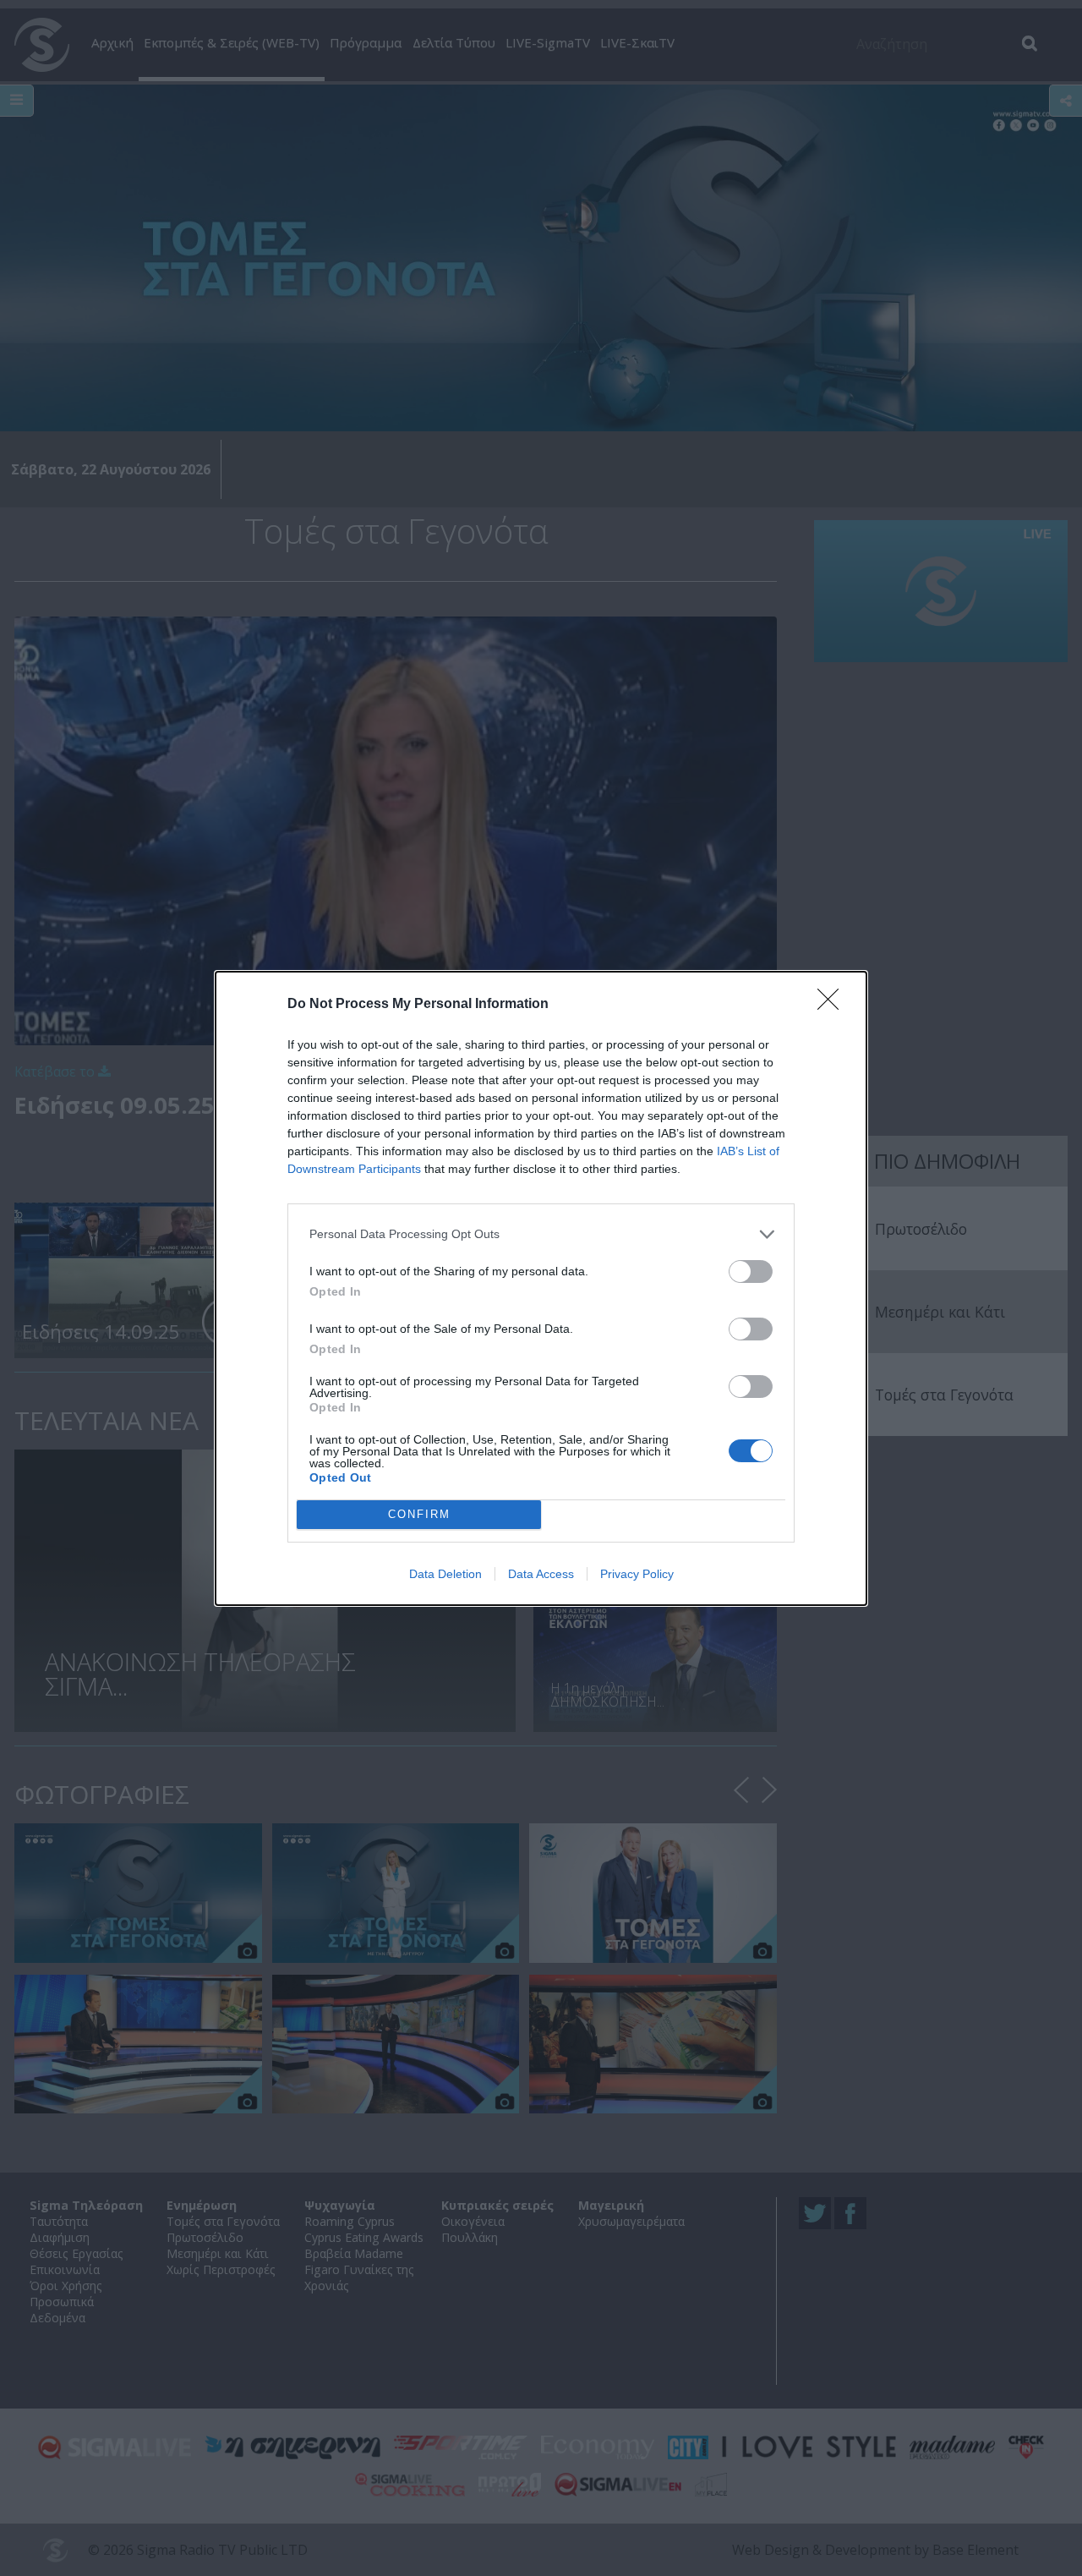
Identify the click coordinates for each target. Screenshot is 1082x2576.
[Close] (833, 1005)
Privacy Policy (637, 1574)
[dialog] (541, 1288)
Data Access (541, 1574)
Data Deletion (445, 1574)
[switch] (751, 1272)
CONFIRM (419, 1514)
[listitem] (541, 1234)
